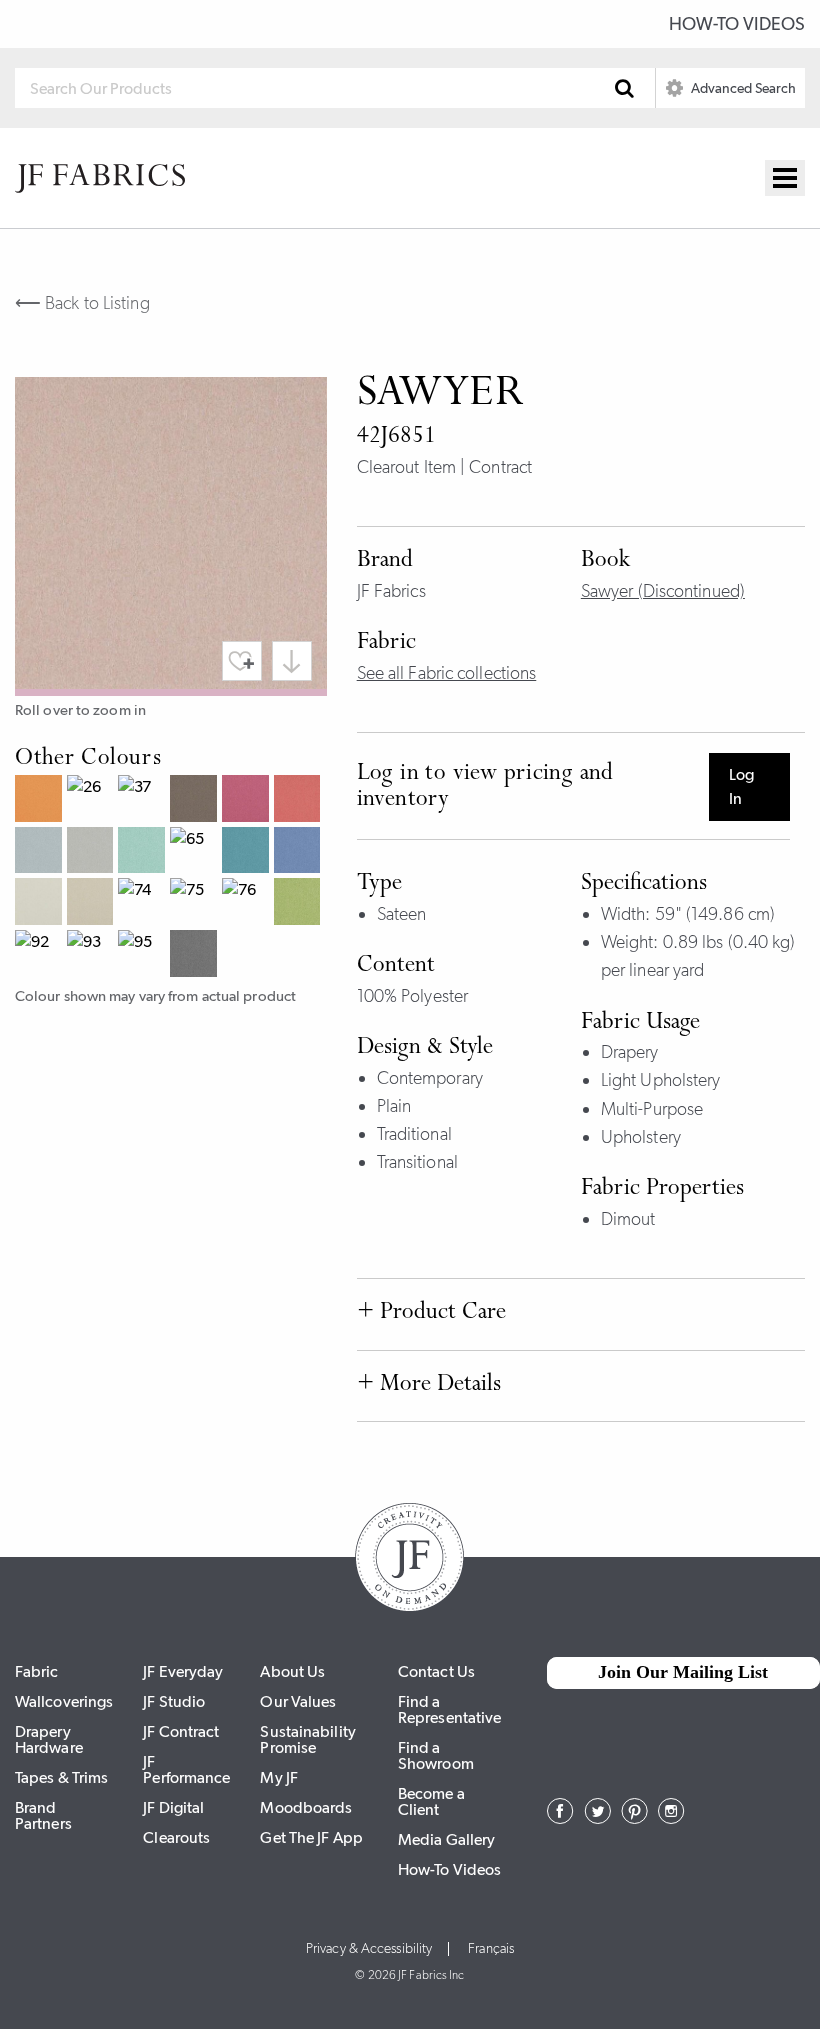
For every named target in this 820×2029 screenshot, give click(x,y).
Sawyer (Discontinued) (663, 591)
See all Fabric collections (447, 673)
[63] (93, 853)
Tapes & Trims (61, 1777)
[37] (144, 801)
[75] (196, 904)
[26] (93, 801)
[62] (41, 853)
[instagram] (671, 1818)
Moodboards (306, 1807)
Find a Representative (449, 1709)
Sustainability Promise (307, 1739)
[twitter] (597, 1818)
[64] (144, 853)
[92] (41, 956)
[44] (248, 801)
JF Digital (173, 1807)
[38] (196, 801)
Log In (741, 786)
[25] (41, 801)
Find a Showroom (436, 1755)
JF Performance (186, 1769)
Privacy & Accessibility (369, 1949)
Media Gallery (446, 1839)
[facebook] (560, 1818)
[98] (196, 956)
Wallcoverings (64, 1701)
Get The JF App (311, 1837)
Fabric (37, 1671)
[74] (144, 904)
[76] (248, 904)
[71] (41, 904)
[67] (300, 853)
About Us (292, 1671)
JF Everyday (183, 1671)
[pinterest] (634, 1818)
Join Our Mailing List (683, 1672)
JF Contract (181, 1731)
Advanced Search (742, 88)
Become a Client (431, 1801)
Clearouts (176, 1837)
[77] (300, 904)
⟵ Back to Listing (82, 303)
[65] (196, 853)
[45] (300, 801)
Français (491, 1949)
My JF (279, 1777)
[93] (93, 956)
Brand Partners (43, 1815)
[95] (144, 956)
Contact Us (436, 1671)
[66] (248, 853)
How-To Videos (737, 24)
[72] (93, 904)
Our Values (298, 1701)
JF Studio (174, 1701)
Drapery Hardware (49, 1739)
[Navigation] (785, 178)
